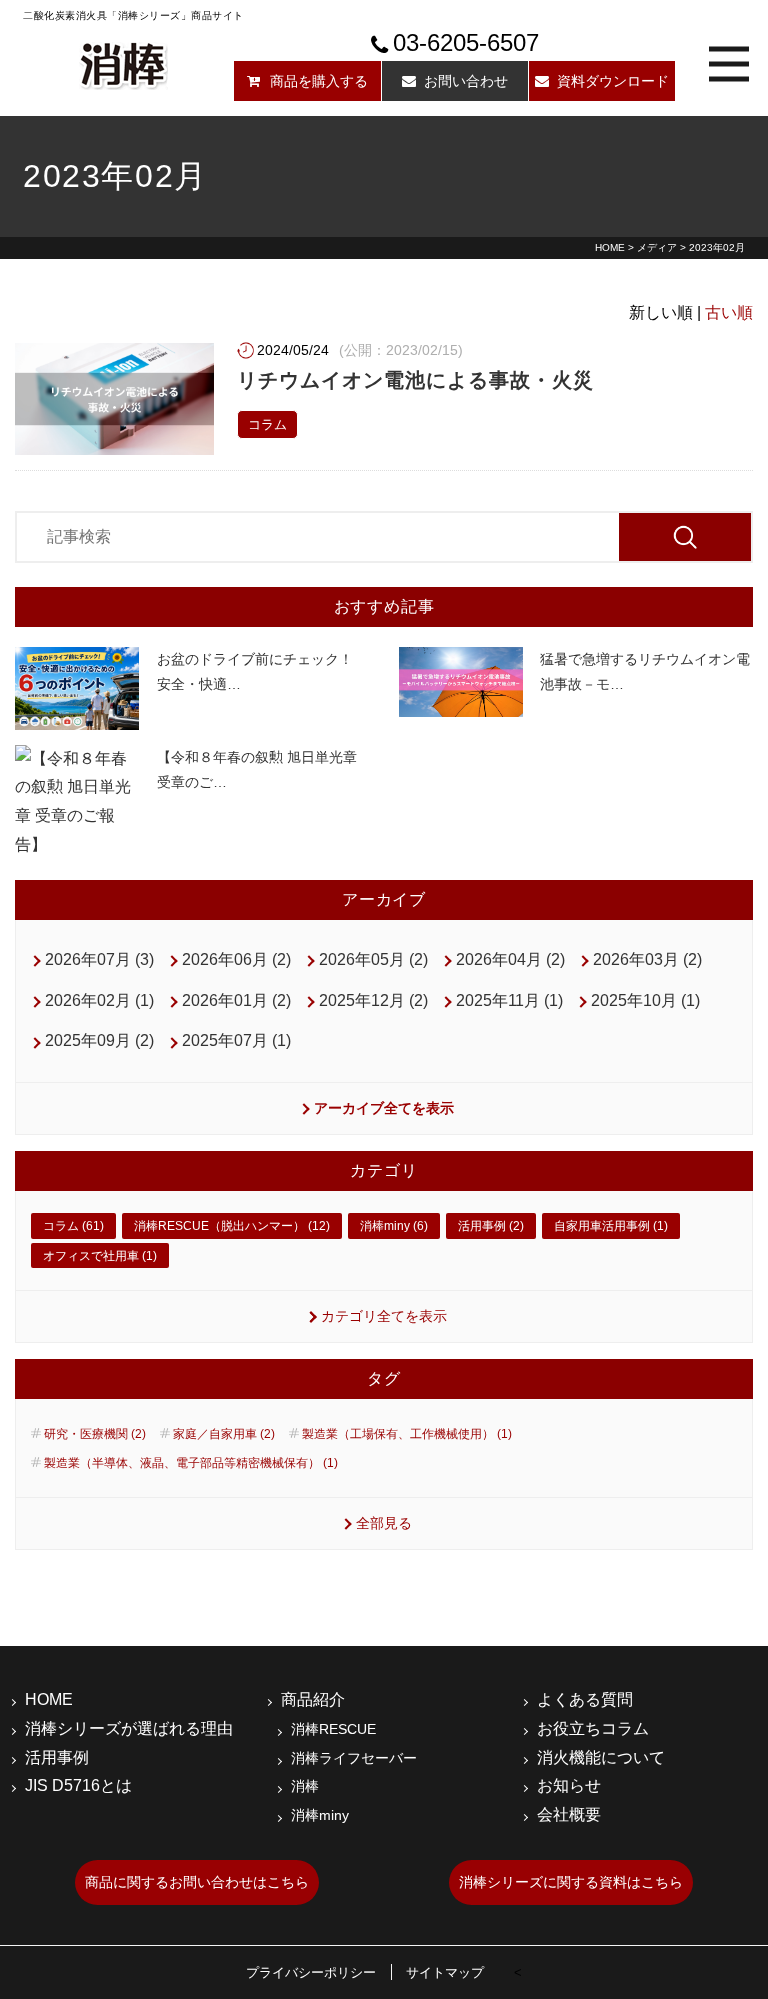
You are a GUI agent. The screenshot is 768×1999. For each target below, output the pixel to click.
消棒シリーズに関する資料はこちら (571, 1882)
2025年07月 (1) (236, 1040)
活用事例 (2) (491, 1226)
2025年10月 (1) (645, 1000)
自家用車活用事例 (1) (611, 1226)
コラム (267, 424)
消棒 (305, 1786)
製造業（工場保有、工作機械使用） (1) (407, 1434)
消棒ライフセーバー (354, 1758)
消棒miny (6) (394, 1226)
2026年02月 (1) (99, 1000)
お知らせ (569, 1785)
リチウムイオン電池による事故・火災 (415, 380)
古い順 (729, 312)
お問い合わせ (466, 81)
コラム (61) (73, 1226)
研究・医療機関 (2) (95, 1434)
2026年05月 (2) (373, 959)
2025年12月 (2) (373, 1000)
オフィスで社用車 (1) (100, 1256)
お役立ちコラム (593, 1728)
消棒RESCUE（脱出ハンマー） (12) (232, 1226)
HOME (610, 247)
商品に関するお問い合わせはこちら (197, 1882)
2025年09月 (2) (99, 1040)
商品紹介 (313, 1699)
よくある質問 (585, 1699)
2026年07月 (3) (99, 959)
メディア (657, 247)
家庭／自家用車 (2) (224, 1434)
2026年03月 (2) (647, 959)
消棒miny (320, 1815)
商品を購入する (319, 81)
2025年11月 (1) (509, 1000)
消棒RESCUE (333, 1729)
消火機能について (601, 1757)
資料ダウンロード (613, 81)
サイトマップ (445, 1972)
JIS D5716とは (78, 1785)
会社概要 (569, 1814)
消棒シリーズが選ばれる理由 (129, 1728)
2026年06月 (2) (236, 959)
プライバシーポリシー (311, 1972)
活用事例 (57, 1757)
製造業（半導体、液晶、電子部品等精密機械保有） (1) (191, 1463)
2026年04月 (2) (510, 959)
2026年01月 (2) (236, 1000)
